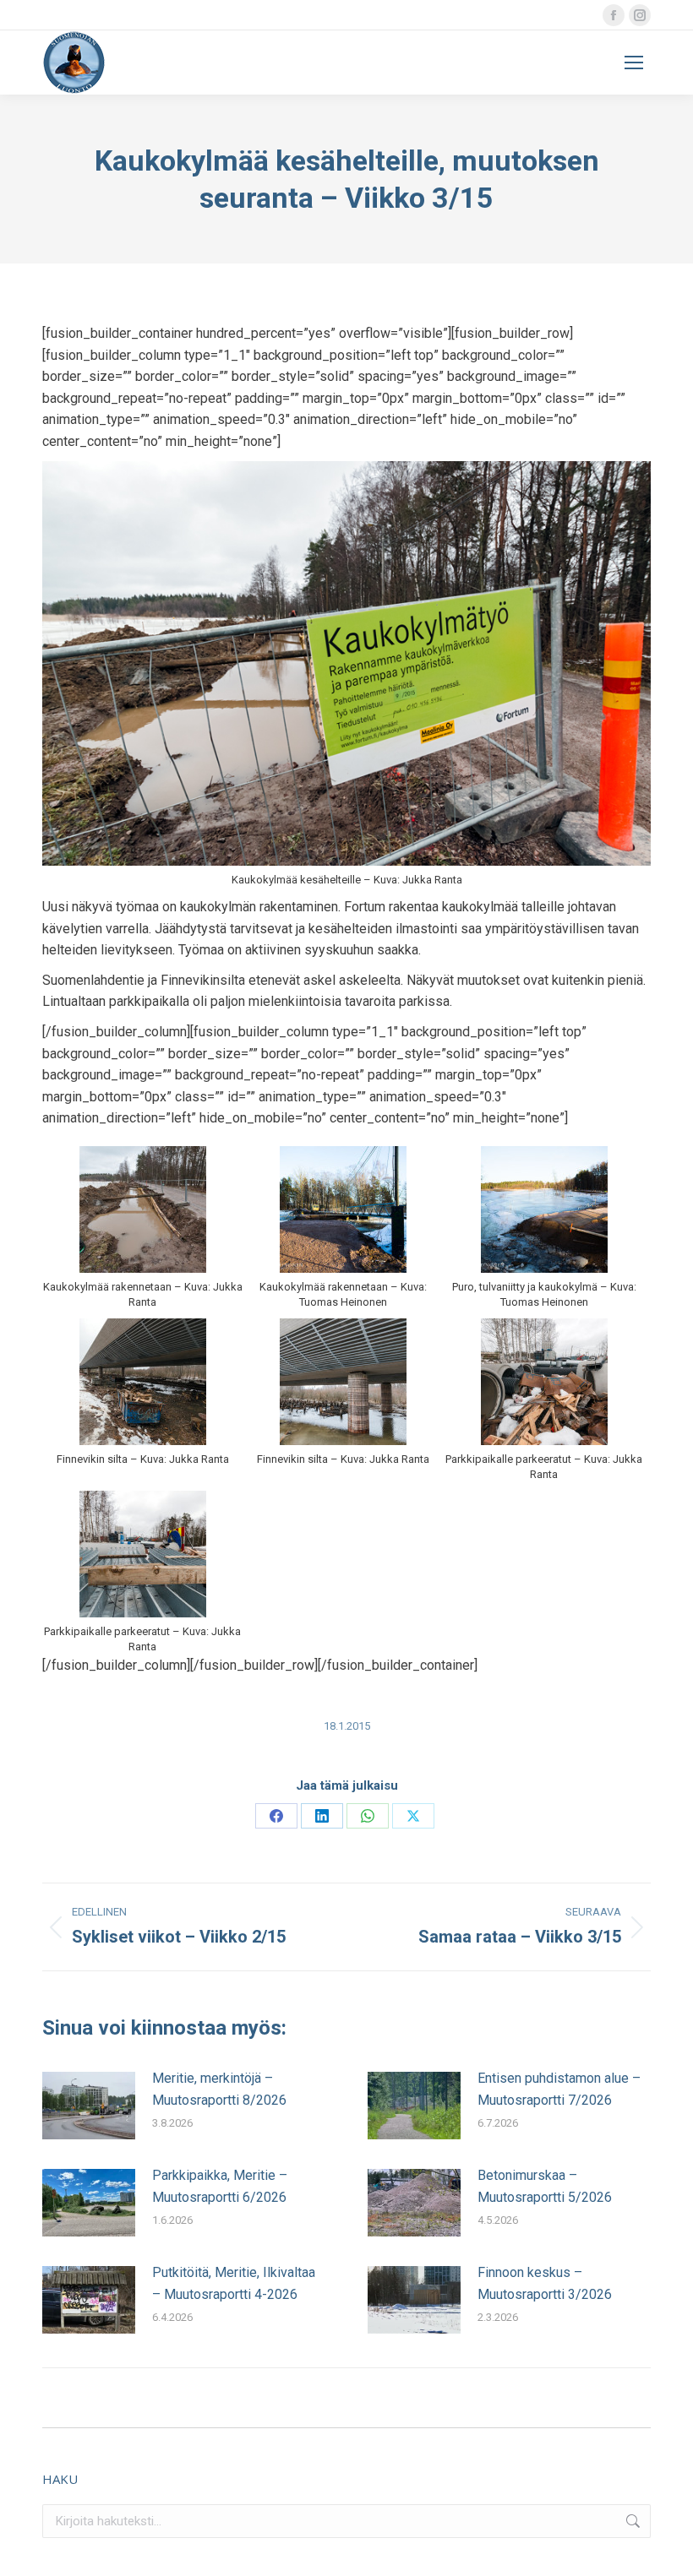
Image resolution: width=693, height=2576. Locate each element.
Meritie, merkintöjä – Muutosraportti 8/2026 (219, 2089)
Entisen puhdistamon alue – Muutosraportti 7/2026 (559, 2089)
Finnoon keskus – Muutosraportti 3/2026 (545, 2283)
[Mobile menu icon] (634, 62)
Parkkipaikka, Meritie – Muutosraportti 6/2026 (220, 2186)
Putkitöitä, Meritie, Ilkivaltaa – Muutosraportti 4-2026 (234, 2283)
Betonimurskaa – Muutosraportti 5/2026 (545, 2186)
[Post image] (89, 2106)
